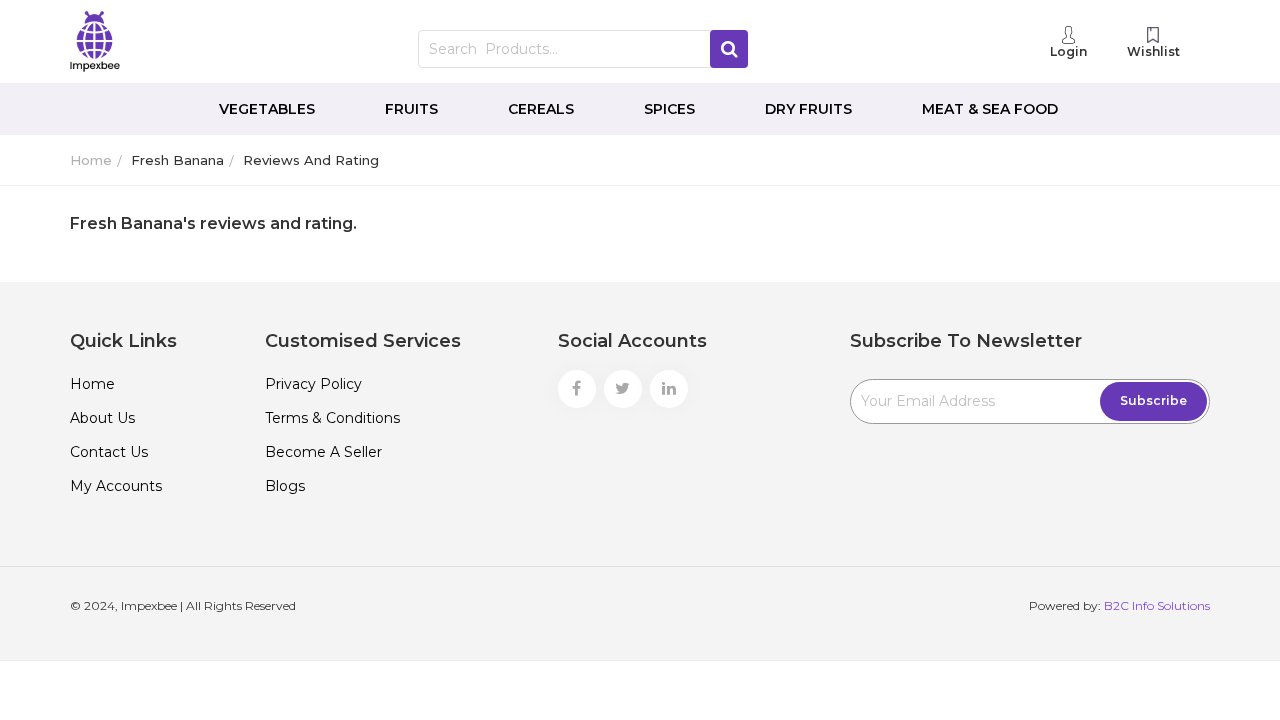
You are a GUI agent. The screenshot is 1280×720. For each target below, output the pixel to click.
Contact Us (109, 452)
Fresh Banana (177, 160)
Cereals (541, 109)
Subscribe (1153, 400)
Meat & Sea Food (990, 109)
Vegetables (267, 109)
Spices (669, 109)
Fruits (411, 109)
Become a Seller (323, 452)
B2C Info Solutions (1157, 605)
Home (91, 160)
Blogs (285, 486)
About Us (102, 418)
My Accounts (116, 486)
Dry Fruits (808, 109)
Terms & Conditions (332, 418)
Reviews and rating (311, 160)
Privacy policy (313, 384)
